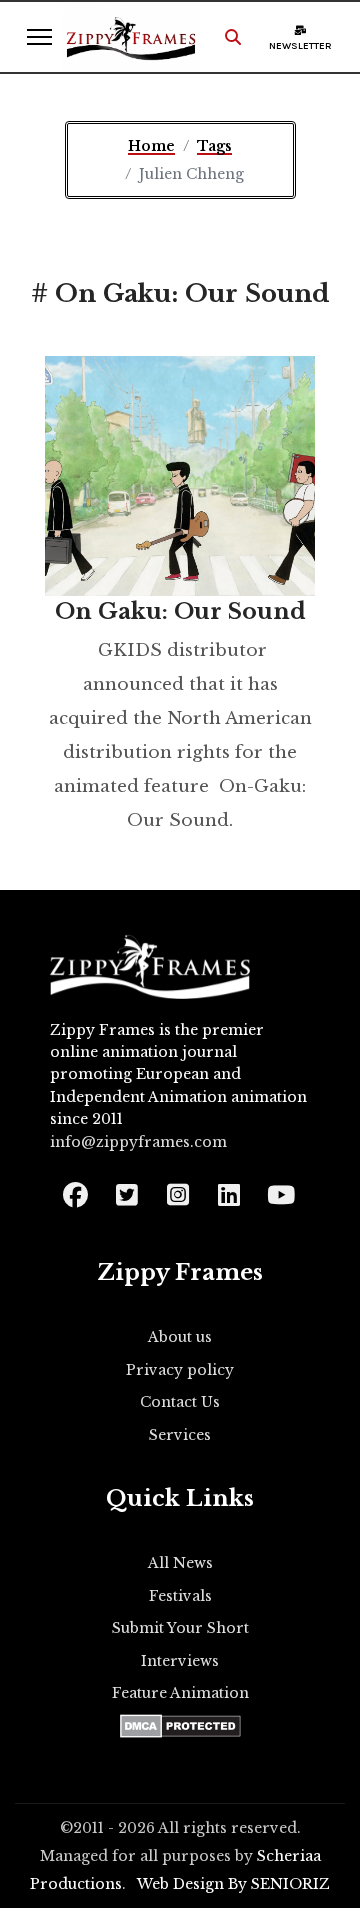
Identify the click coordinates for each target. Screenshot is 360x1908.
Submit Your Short (180, 1628)
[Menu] (39, 37)
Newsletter (300, 46)
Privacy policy (180, 1370)
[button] (233, 37)
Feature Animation (180, 1693)
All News (180, 1563)
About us (180, 1337)
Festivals (180, 1596)
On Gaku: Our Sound (180, 611)
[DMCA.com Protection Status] (180, 1726)
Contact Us (180, 1402)
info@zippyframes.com (138, 1142)
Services (180, 1435)
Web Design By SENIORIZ (233, 1884)
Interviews (180, 1661)
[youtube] (279, 1188)
